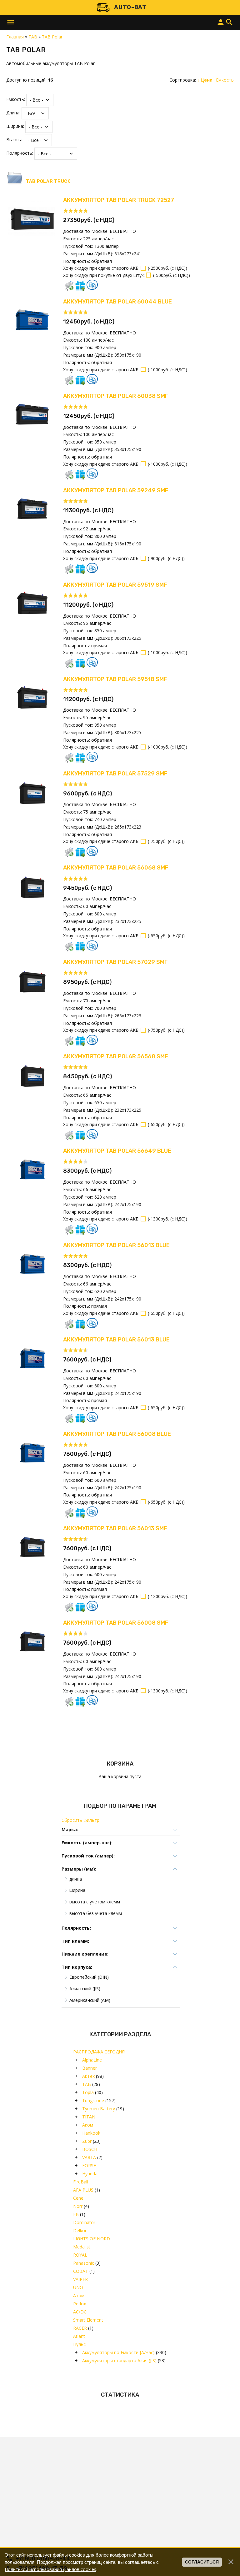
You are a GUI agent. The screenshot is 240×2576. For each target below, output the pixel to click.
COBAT (81, 2271)
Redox (80, 2304)
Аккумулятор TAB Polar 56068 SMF (116, 868)
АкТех (88, 2076)
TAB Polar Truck (48, 181)
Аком (88, 2125)
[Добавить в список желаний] (80, 286)
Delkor (80, 2230)
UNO (78, 2287)
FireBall (81, 2182)
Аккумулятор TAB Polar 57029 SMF (115, 962)
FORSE (89, 2165)
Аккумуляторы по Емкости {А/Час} (118, 2352)
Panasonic (84, 2263)
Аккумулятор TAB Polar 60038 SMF (116, 396)
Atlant (79, 2336)
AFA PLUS (83, 2190)
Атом (79, 2295)
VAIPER (80, 2279)
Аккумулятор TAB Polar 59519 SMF (115, 585)
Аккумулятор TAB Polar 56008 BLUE (117, 1434)
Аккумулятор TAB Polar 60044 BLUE (117, 302)
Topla (88, 2092)
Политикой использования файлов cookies (50, 2569)
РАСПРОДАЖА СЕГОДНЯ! (99, 2052)
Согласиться (202, 2562)
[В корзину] (69, 286)
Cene (78, 2198)
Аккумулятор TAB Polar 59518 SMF (115, 679)
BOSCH (90, 2149)
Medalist (82, 2247)
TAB (87, 2084)
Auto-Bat (130, 7)
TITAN (89, 2117)
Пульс (79, 2344)
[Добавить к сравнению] (92, 285)
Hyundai (90, 2174)
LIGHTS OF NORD (92, 2239)
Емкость (225, 80)
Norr (78, 2206)
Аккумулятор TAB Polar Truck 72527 (119, 200)
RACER (80, 2328)
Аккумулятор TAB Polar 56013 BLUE (116, 1245)
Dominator (84, 2222)
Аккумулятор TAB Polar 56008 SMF (116, 1623)
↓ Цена (205, 80)
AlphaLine (92, 2060)
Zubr (87, 2141)
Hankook (91, 2133)
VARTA (89, 2157)
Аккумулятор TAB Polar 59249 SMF (116, 490)
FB (76, 2214)
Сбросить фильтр (80, 1820)
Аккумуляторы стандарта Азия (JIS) (119, 2360)
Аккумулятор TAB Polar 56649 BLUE (117, 1151)
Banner (90, 2068)
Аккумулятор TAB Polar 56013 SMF (115, 1528)
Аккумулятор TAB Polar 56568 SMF (115, 1056)
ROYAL (80, 2255)
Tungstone (93, 2100)
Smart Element (88, 2320)
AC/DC (80, 2312)
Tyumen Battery (99, 2109)
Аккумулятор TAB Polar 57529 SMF (115, 774)
